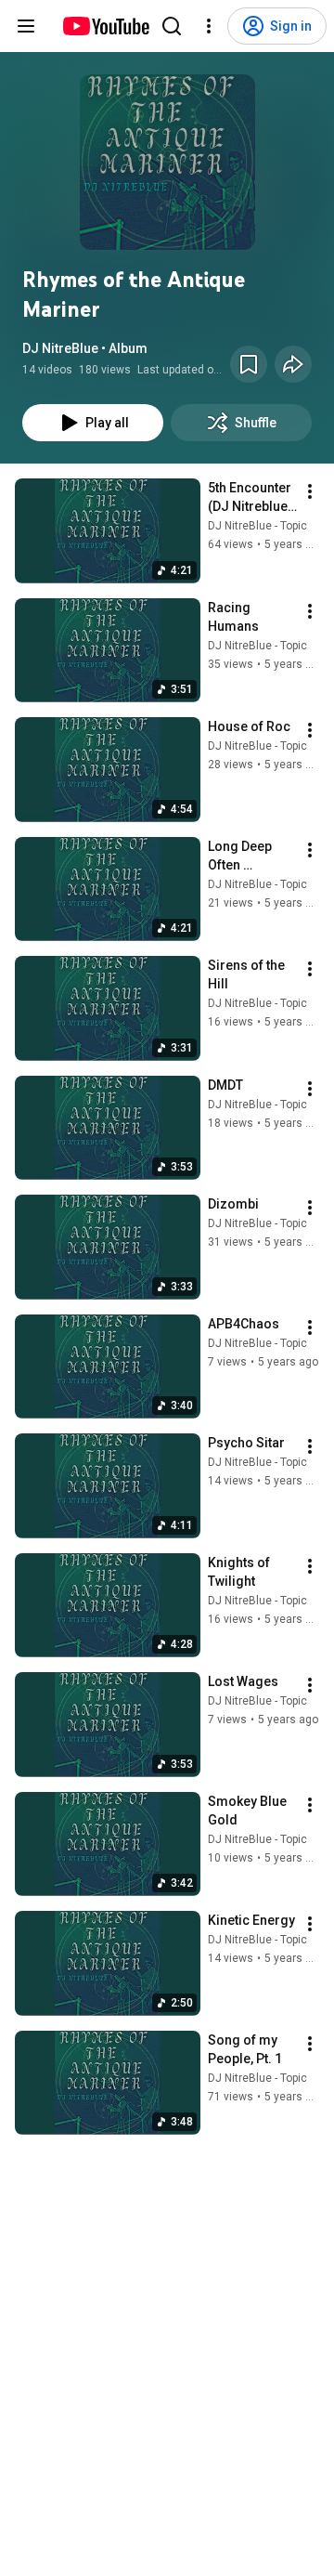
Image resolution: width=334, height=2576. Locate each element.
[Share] (293, 364)
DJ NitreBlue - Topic (257, 526)
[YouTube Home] (105, 26)
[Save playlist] (249, 364)
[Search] (172, 26)
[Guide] (26, 26)
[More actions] (310, 491)
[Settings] (209, 26)
